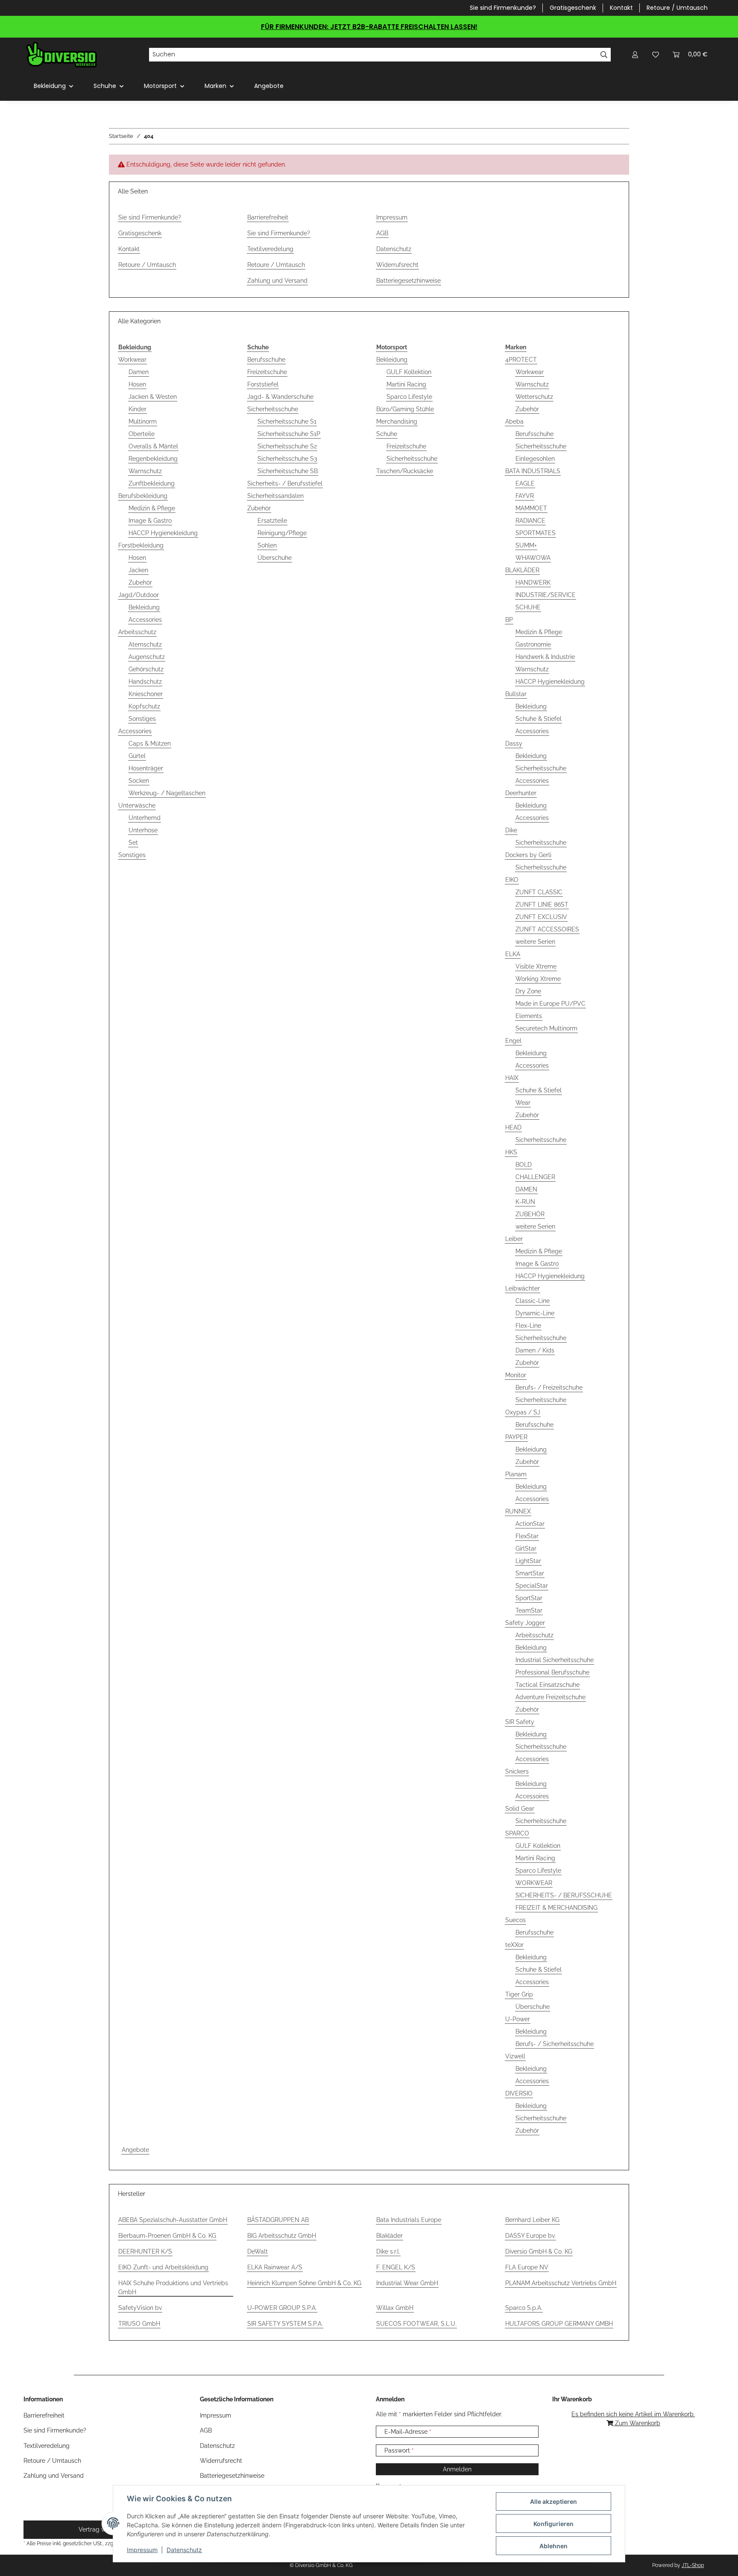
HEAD (513, 1127)
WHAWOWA (533, 558)
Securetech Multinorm (546, 1028)
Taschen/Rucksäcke (405, 471)
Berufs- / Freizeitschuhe (549, 1388)
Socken (139, 781)
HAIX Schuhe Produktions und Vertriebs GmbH (173, 2288)
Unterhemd (145, 818)
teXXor (514, 1945)
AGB (382, 233)
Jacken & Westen (153, 397)
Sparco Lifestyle (409, 397)
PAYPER (516, 1437)
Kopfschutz (144, 706)
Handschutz (145, 682)
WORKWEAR (534, 1883)
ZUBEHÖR (530, 1214)
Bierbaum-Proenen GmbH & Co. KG (167, 2236)
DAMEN (526, 1189)
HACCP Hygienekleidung (163, 533)
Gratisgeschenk (573, 8)
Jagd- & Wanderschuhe (280, 397)
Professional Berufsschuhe (552, 1672)
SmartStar (530, 1573)
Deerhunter (521, 793)
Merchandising (397, 422)
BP (509, 620)
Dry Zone (528, 991)
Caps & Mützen (150, 744)
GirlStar (526, 1549)
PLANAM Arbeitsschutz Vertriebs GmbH (561, 2283)
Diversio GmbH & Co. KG (539, 2251)
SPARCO (517, 1833)
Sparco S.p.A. (524, 2308)
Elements (529, 1016)
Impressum (142, 2550)
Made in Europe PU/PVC (551, 1004)
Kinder (138, 409)
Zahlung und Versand (277, 281)
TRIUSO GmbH (139, 2324)
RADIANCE (530, 521)
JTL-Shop (693, 2565)
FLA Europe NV (527, 2267)
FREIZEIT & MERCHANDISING (556, 1908)
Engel (513, 1041)
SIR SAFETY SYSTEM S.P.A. (285, 2324)
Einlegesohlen (535, 459)
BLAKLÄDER (522, 570)
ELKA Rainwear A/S (275, 2267)
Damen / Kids (535, 1350)
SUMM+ (526, 545)
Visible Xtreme (536, 966)
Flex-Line (528, 1326)
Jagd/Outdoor (139, 595)
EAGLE (525, 483)
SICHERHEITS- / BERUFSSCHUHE (564, 1895)
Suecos (515, 1920)
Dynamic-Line (535, 1313)
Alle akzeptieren (553, 2501)
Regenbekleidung (153, 459)
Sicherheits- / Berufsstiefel (285, 483)
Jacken (138, 570)
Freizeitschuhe (267, 372)
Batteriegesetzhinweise (409, 281)
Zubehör (140, 583)
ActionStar (530, 1524)
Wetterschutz (534, 397)
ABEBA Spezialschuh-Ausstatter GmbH (173, 2220)
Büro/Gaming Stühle (405, 409)
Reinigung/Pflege (282, 533)
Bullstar (516, 694)
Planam (516, 1474)
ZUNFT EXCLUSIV (541, 917)
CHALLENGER (535, 1177)
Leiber (514, 1239)
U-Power (518, 2019)
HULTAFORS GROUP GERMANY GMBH (559, 2324)
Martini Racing (406, 384)
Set (133, 843)
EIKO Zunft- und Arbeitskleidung (163, 2267)
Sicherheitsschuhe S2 (287, 446)
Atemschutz (145, 644)
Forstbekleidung (141, 545)
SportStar (529, 1598)
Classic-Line (533, 1301)
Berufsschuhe (266, 360)
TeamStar (529, 1610)
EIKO (512, 880)
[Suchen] (604, 55)
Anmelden (457, 2469)
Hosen (137, 384)
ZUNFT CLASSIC (539, 892)
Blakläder (389, 2236)
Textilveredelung (270, 249)
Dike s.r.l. (388, 2251)
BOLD (524, 1165)
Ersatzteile (272, 521)
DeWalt (258, 2251)
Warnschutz (145, 471)
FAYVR (525, 496)
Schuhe (387, 434)
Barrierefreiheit (268, 217)
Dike (511, 830)
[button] (635, 54)
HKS (511, 1152)
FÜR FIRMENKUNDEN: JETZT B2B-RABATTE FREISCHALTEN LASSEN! (369, 27)
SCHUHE (528, 607)
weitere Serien (535, 942)
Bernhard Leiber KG (532, 2220)
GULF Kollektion (409, 372)
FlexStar (527, 1536)
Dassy (514, 744)
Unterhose (143, 830)
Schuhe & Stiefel (539, 719)
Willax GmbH (395, 2308)
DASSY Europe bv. (530, 2236)
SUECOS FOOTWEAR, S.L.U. (416, 2324)
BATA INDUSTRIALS (533, 471)
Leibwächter (523, 1288)
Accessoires (532, 1796)
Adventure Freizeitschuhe (551, 1697)
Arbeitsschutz (137, 632)
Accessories (145, 620)
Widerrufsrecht (397, 265)
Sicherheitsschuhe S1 (287, 422)
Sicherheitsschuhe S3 (287, 459)
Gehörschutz (146, 669)
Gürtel (137, 756)
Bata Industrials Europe (409, 2220)
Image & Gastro (150, 521)
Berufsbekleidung (143, 496)
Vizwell (515, 2056)
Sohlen (267, 545)
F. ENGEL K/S (396, 2267)
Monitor (516, 1375)
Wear (523, 1103)
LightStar (528, 1561)
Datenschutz (184, 2550)
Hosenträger (146, 768)
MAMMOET (531, 508)
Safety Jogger (525, 1623)
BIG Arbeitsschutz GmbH (282, 2236)
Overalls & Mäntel (153, 446)
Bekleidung (144, 607)
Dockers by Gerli (528, 855)
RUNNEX (518, 1511)
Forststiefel (263, 384)
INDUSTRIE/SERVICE (546, 595)
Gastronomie (533, 644)
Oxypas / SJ (523, 1412)
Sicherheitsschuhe (273, 409)
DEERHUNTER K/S (145, 2251)
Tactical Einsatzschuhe (548, 1685)
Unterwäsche (137, 805)
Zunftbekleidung (152, 483)
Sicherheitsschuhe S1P (289, 434)
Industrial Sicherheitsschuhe (555, 1660)
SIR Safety (520, 1722)
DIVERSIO (519, 2093)
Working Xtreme (538, 979)
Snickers (517, 1771)
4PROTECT (521, 360)
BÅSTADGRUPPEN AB (278, 2220)
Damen (139, 372)
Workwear (132, 360)
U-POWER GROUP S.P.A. (282, 2308)
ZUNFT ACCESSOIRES (547, 929)
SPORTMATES (536, 533)
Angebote (135, 2150)
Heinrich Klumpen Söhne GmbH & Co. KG (304, 2283)
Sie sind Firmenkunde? (503, 8)
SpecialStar (532, 1586)
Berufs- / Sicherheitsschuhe (555, 2044)
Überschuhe (275, 558)
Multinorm (143, 422)
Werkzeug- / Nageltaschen (167, 793)
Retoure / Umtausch (677, 8)
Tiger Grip (519, 1994)
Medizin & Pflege (152, 508)
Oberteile (142, 434)
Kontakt (621, 8)
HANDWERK (533, 583)
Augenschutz (147, 657)
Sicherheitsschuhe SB (288, 471)
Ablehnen (553, 2546)
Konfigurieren (553, 2524)
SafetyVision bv (140, 2308)
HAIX (512, 1078)
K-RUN (525, 1202)
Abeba (514, 422)
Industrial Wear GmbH (407, 2283)
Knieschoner (146, 694)
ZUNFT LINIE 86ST (542, 905)
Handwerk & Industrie (545, 657)
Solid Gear (520, 1809)
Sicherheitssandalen (275, 496)
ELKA (513, 954)
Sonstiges (142, 719)
